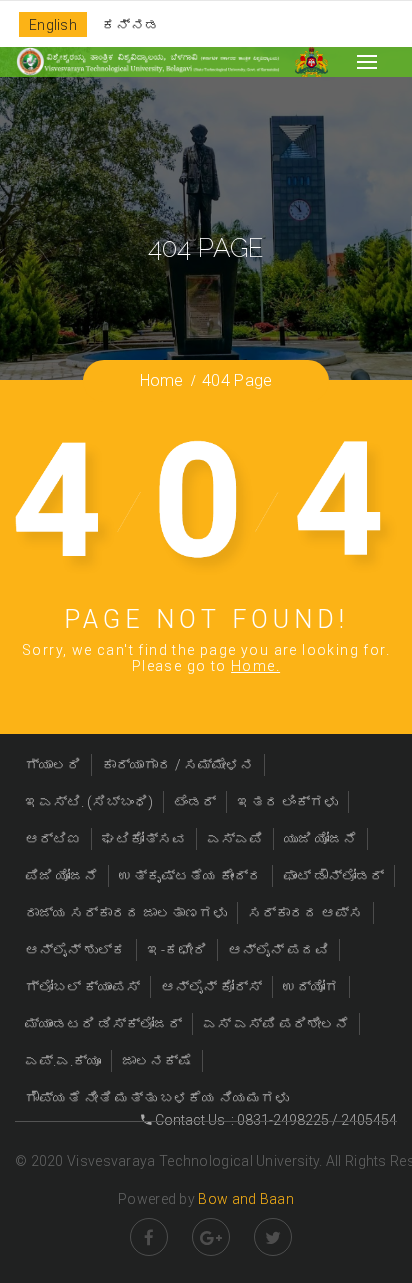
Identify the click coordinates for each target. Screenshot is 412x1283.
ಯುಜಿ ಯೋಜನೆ (320, 839)
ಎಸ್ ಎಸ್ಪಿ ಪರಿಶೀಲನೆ (276, 1024)
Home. (255, 666)
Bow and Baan (246, 1199)
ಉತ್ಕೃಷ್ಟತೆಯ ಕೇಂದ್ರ (190, 876)
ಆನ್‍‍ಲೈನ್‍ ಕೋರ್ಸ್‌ (211, 987)
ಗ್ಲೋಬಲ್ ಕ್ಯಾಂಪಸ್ (82, 987)
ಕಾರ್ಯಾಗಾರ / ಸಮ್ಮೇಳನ (178, 765)
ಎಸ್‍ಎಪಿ (235, 839)
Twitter (273, 1237)
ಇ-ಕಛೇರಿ (177, 950)
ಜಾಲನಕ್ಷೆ (157, 1061)
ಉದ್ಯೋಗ (311, 987)
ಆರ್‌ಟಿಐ (53, 839)
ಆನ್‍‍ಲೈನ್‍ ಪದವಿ (278, 950)
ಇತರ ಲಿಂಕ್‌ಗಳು (287, 802)
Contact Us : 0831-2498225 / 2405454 (274, 1120)
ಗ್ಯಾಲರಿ (53, 765)
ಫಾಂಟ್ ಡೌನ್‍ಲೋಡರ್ (333, 876)
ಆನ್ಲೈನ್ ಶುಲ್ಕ (75, 950)
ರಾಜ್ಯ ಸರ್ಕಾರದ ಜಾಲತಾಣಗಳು (126, 913)
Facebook (149, 1237)
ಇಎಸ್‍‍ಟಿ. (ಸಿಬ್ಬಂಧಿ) (89, 802)
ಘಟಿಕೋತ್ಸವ (144, 839)
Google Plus (211, 1237)
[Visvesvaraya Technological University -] (147, 61)
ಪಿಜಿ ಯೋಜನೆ (61, 876)
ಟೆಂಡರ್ (195, 802)
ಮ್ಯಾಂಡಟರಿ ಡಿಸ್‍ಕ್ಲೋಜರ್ (103, 1024)
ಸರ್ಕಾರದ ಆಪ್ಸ (305, 913)
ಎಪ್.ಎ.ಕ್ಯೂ (63, 1061)
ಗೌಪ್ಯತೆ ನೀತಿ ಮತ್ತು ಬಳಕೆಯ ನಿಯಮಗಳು (157, 1098)
